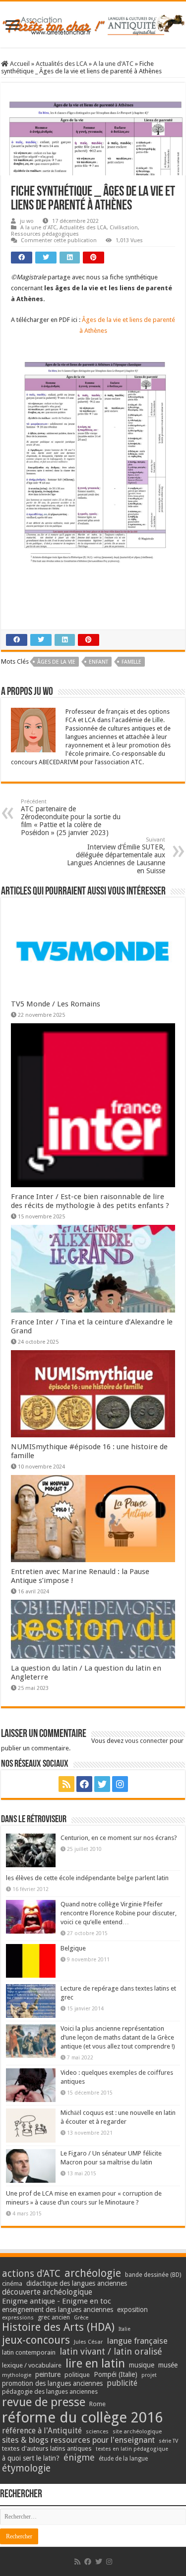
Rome (97, 2404)
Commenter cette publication (59, 240)
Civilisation (124, 228)
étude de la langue (123, 2459)
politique (77, 2375)
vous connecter (147, 1741)
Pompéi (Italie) (116, 2374)
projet (149, 2375)
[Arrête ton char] (93, 23)
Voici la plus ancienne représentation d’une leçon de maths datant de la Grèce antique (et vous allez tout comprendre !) (118, 2037)
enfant (98, 662)
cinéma (12, 2284)
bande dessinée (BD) (153, 2275)
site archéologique (137, 2431)
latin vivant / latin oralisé (111, 2351)
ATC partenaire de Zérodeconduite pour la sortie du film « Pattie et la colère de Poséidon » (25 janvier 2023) (71, 817)
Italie (124, 2329)
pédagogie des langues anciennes (50, 2392)
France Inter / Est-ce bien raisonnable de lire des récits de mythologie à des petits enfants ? (90, 1201)
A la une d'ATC (113, 64)
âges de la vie (56, 662)
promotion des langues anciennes (52, 2383)
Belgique (73, 1948)
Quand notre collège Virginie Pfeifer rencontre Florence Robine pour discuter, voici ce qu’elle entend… (119, 1913)
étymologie (26, 2468)
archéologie (93, 2273)
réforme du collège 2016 (82, 2418)
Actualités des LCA (62, 64)
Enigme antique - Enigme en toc (57, 2301)
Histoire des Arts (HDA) (58, 2327)
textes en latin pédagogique (132, 2449)
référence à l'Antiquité (42, 2431)
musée (168, 2365)
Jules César (89, 2342)
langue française (137, 2341)
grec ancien (54, 2317)
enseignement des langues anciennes (58, 2310)
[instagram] (120, 1784)
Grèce (81, 2318)
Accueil (19, 64)
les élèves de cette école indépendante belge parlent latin (87, 1878)
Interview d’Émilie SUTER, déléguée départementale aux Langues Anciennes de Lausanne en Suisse (116, 856)
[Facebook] (84, 1784)
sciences (97, 2431)
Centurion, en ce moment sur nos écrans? (119, 1838)
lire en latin (95, 2364)
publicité (122, 2383)
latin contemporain (29, 2352)
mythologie (17, 2375)
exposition (132, 2310)
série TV (168, 2441)
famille (131, 662)
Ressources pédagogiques (45, 234)
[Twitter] (102, 1784)
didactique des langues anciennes (77, 2283)
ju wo (27, 221)
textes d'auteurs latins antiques (47, 2448)
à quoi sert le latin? (31, 2458)
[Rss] (66, 1784)
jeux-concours (36, 2340)
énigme (79, 2457)
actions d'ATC (31, 2274)
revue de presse (44, 2402)
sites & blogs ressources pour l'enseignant (78, 2440)
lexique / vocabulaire (32, 2365)
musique (142, 2365)
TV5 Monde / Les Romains (56, 1004)
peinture (48, 2374)
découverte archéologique (47, 2292)
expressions (18, 2318)
